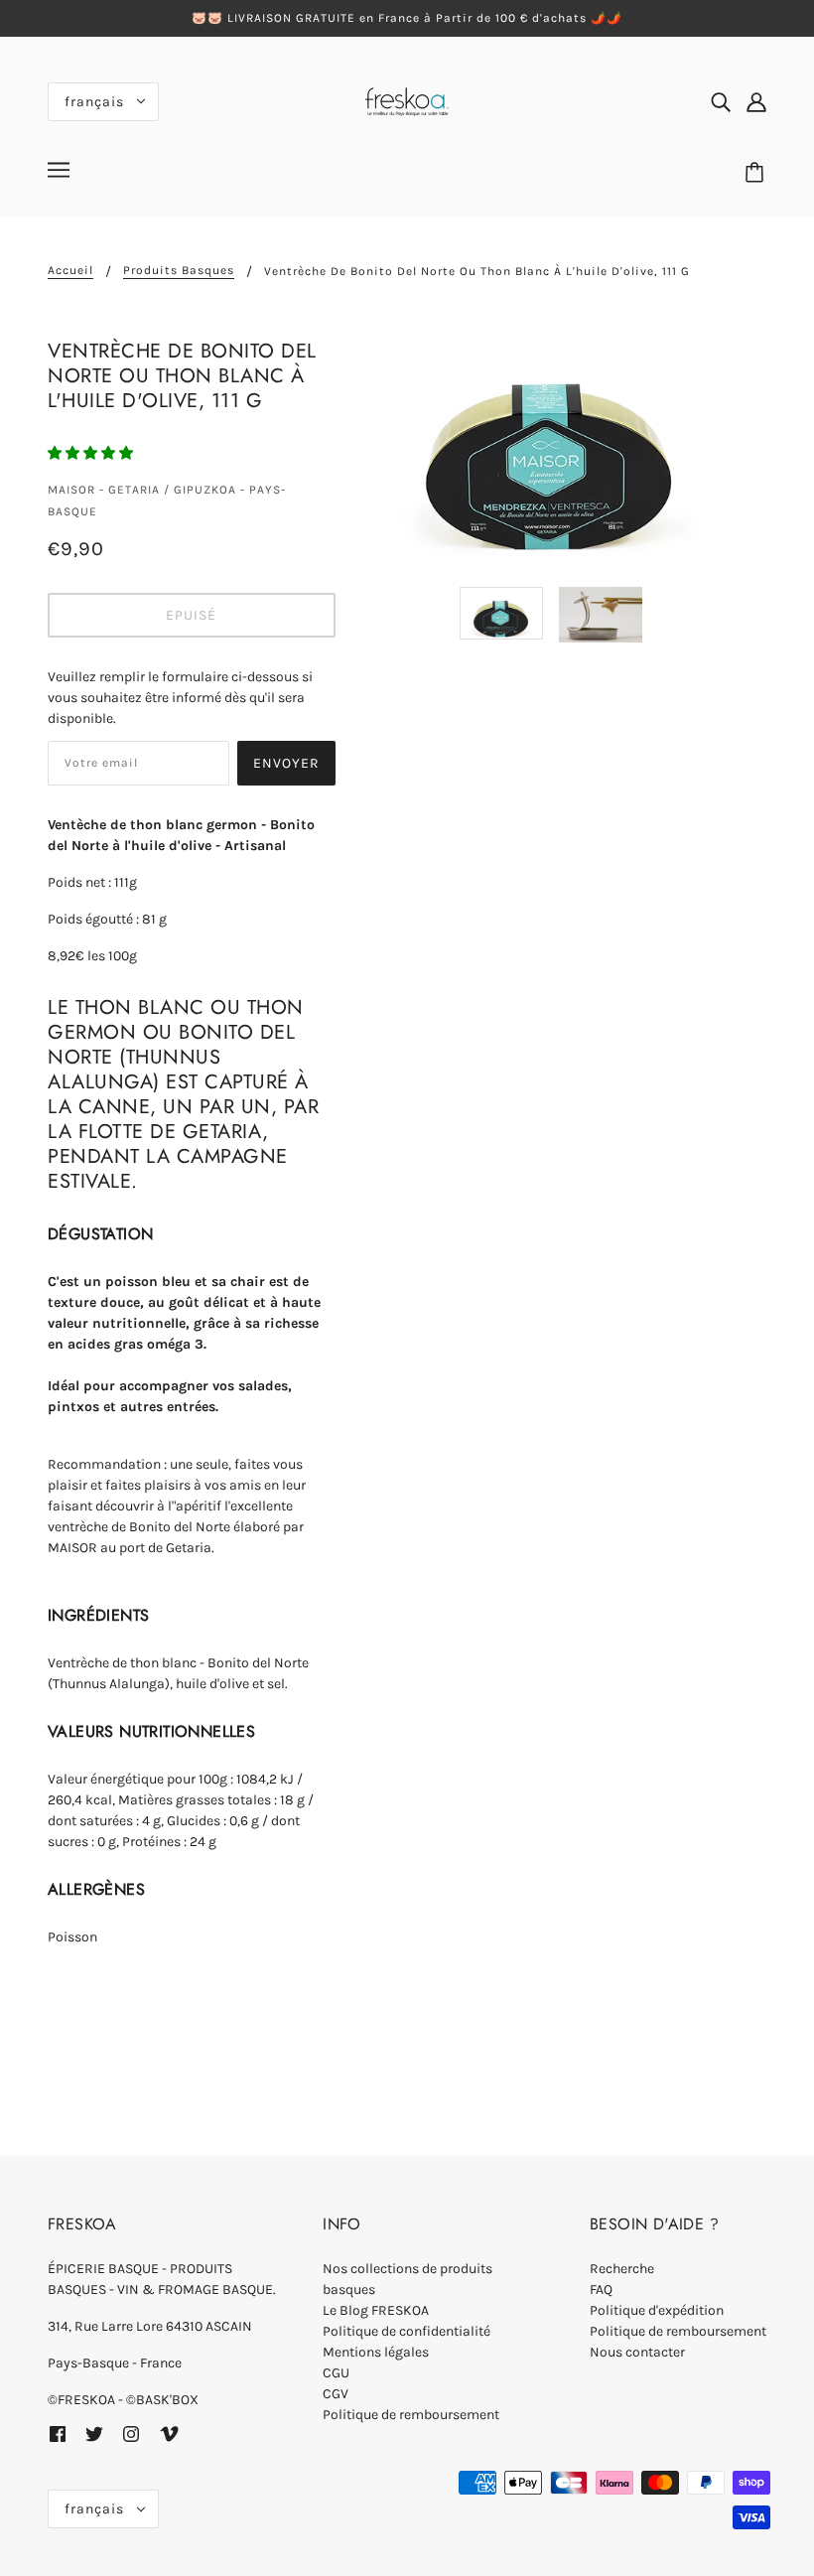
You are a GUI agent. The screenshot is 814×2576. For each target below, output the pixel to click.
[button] (92, 453)
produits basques (179, 271)
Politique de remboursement (411, 2415)
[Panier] (757, 173)
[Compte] (756, 101)
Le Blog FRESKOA (376, 2310)
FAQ (601, 2290)
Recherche (622, 2269)
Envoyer (286, 763)
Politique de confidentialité (407, 2331)
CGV (336, 2394)
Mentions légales (376, 2352)
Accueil (70, 271)
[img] (721, 101)
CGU (336, 2373)
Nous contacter (637, 2352)
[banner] (407, 100)
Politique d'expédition (657, 2310)
